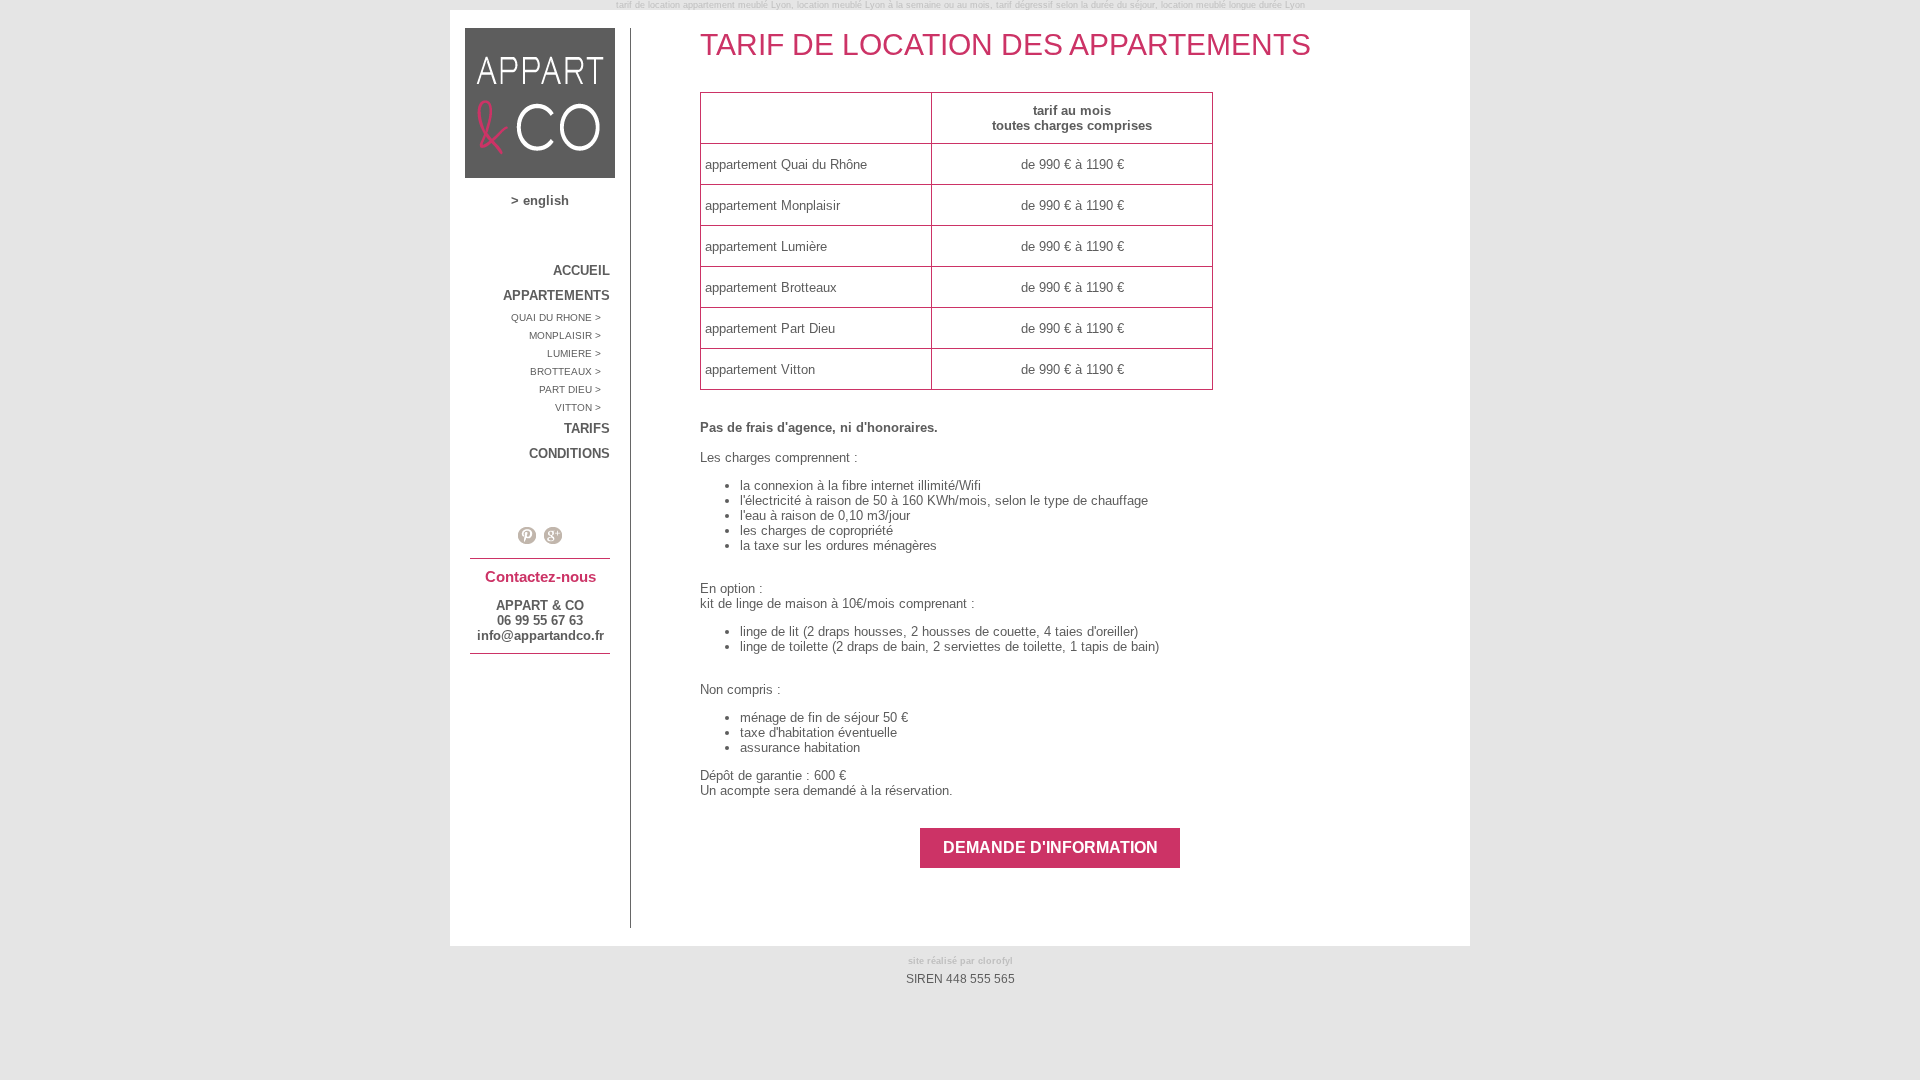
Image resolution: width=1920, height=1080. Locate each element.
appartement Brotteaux (771, 287)
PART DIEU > (574, 389)
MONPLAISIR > (569, 335)
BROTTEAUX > (570, 371)
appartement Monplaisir (772, 205)
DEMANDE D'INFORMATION (1050, 847)
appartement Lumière (766, 246)
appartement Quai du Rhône (786, 164)
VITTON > (582, 407)
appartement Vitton (760, 369)
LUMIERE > (578, 353)
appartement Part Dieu (770, 328)
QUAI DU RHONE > (560, 317)
